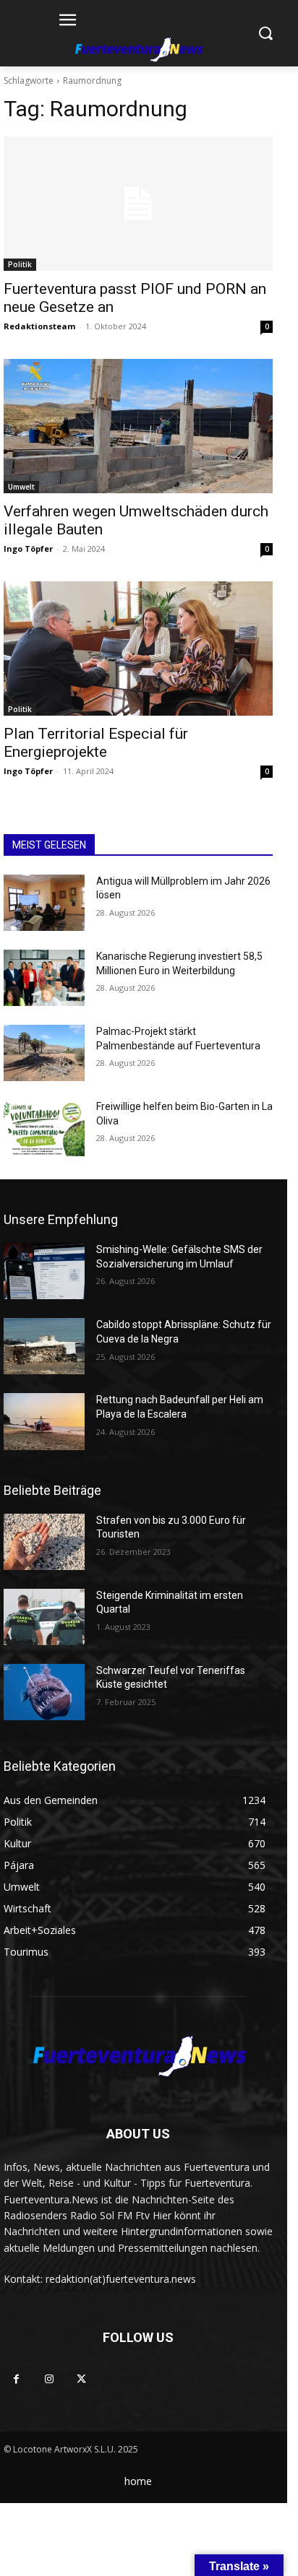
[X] (81, 2379)
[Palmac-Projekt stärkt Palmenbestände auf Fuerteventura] (44, 1053)
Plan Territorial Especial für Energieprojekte (96, 743)
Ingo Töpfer (28, 548)
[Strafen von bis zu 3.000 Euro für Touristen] (44, 1542)
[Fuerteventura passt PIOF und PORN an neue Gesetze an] (138, 204)
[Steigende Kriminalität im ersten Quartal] (44, 1617)
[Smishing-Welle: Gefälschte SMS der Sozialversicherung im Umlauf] (44, 1271)
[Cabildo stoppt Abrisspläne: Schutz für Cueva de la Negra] (44, 1346)
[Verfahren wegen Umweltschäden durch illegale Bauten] (138, 426)
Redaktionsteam (39, 326)
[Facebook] (16, 2379)
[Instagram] (49, 2379)
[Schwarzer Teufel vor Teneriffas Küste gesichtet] (44, 1692)
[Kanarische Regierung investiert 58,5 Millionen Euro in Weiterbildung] (44, 978)
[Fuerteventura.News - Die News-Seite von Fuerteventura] (138, 51)
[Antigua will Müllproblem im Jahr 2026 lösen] (44, 903)
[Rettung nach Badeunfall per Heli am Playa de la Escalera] (44, 1421)
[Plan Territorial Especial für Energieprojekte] (138, 649)
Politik (20, 264)
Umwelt (21, 487)
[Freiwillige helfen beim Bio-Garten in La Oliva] (44, 1128)
